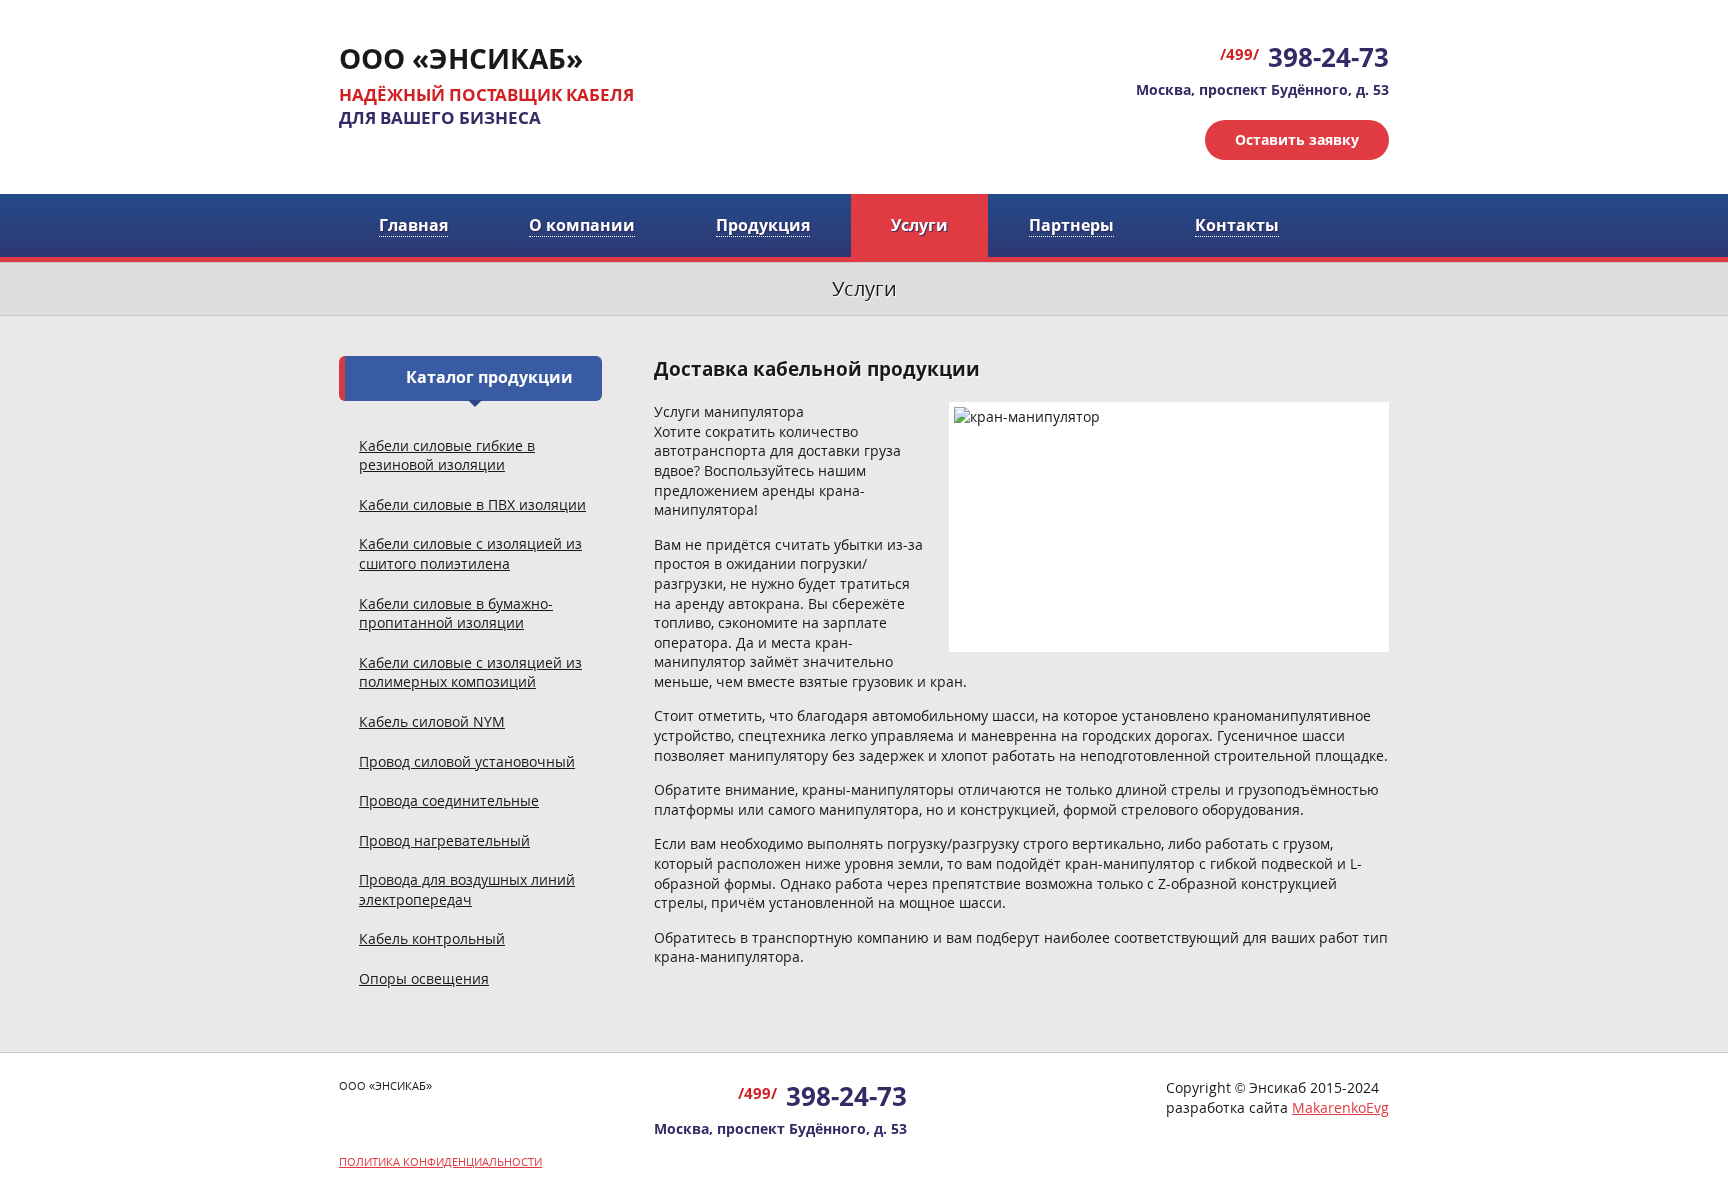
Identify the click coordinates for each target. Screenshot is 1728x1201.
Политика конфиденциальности (440, 1161)
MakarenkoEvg (1340, 1107)
